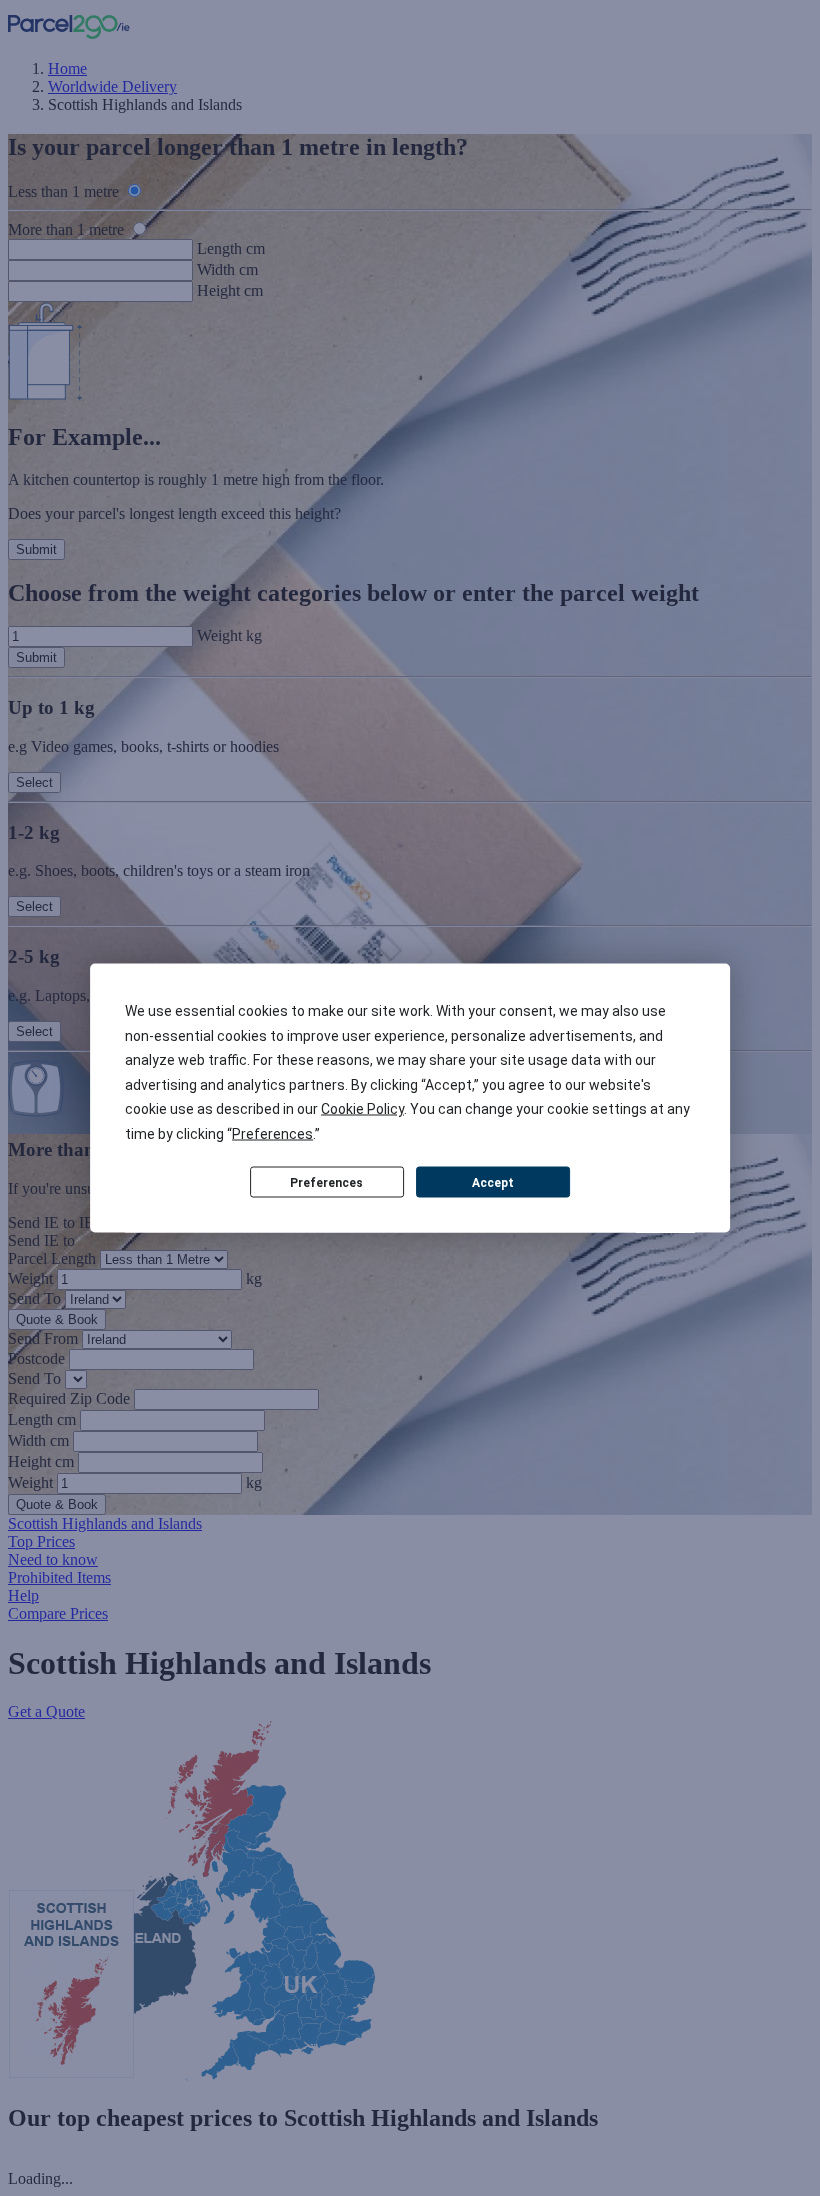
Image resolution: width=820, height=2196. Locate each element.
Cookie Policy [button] (362, 1109)
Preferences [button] (272, 1133)
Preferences (326, 1182)
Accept (493, 1182)
